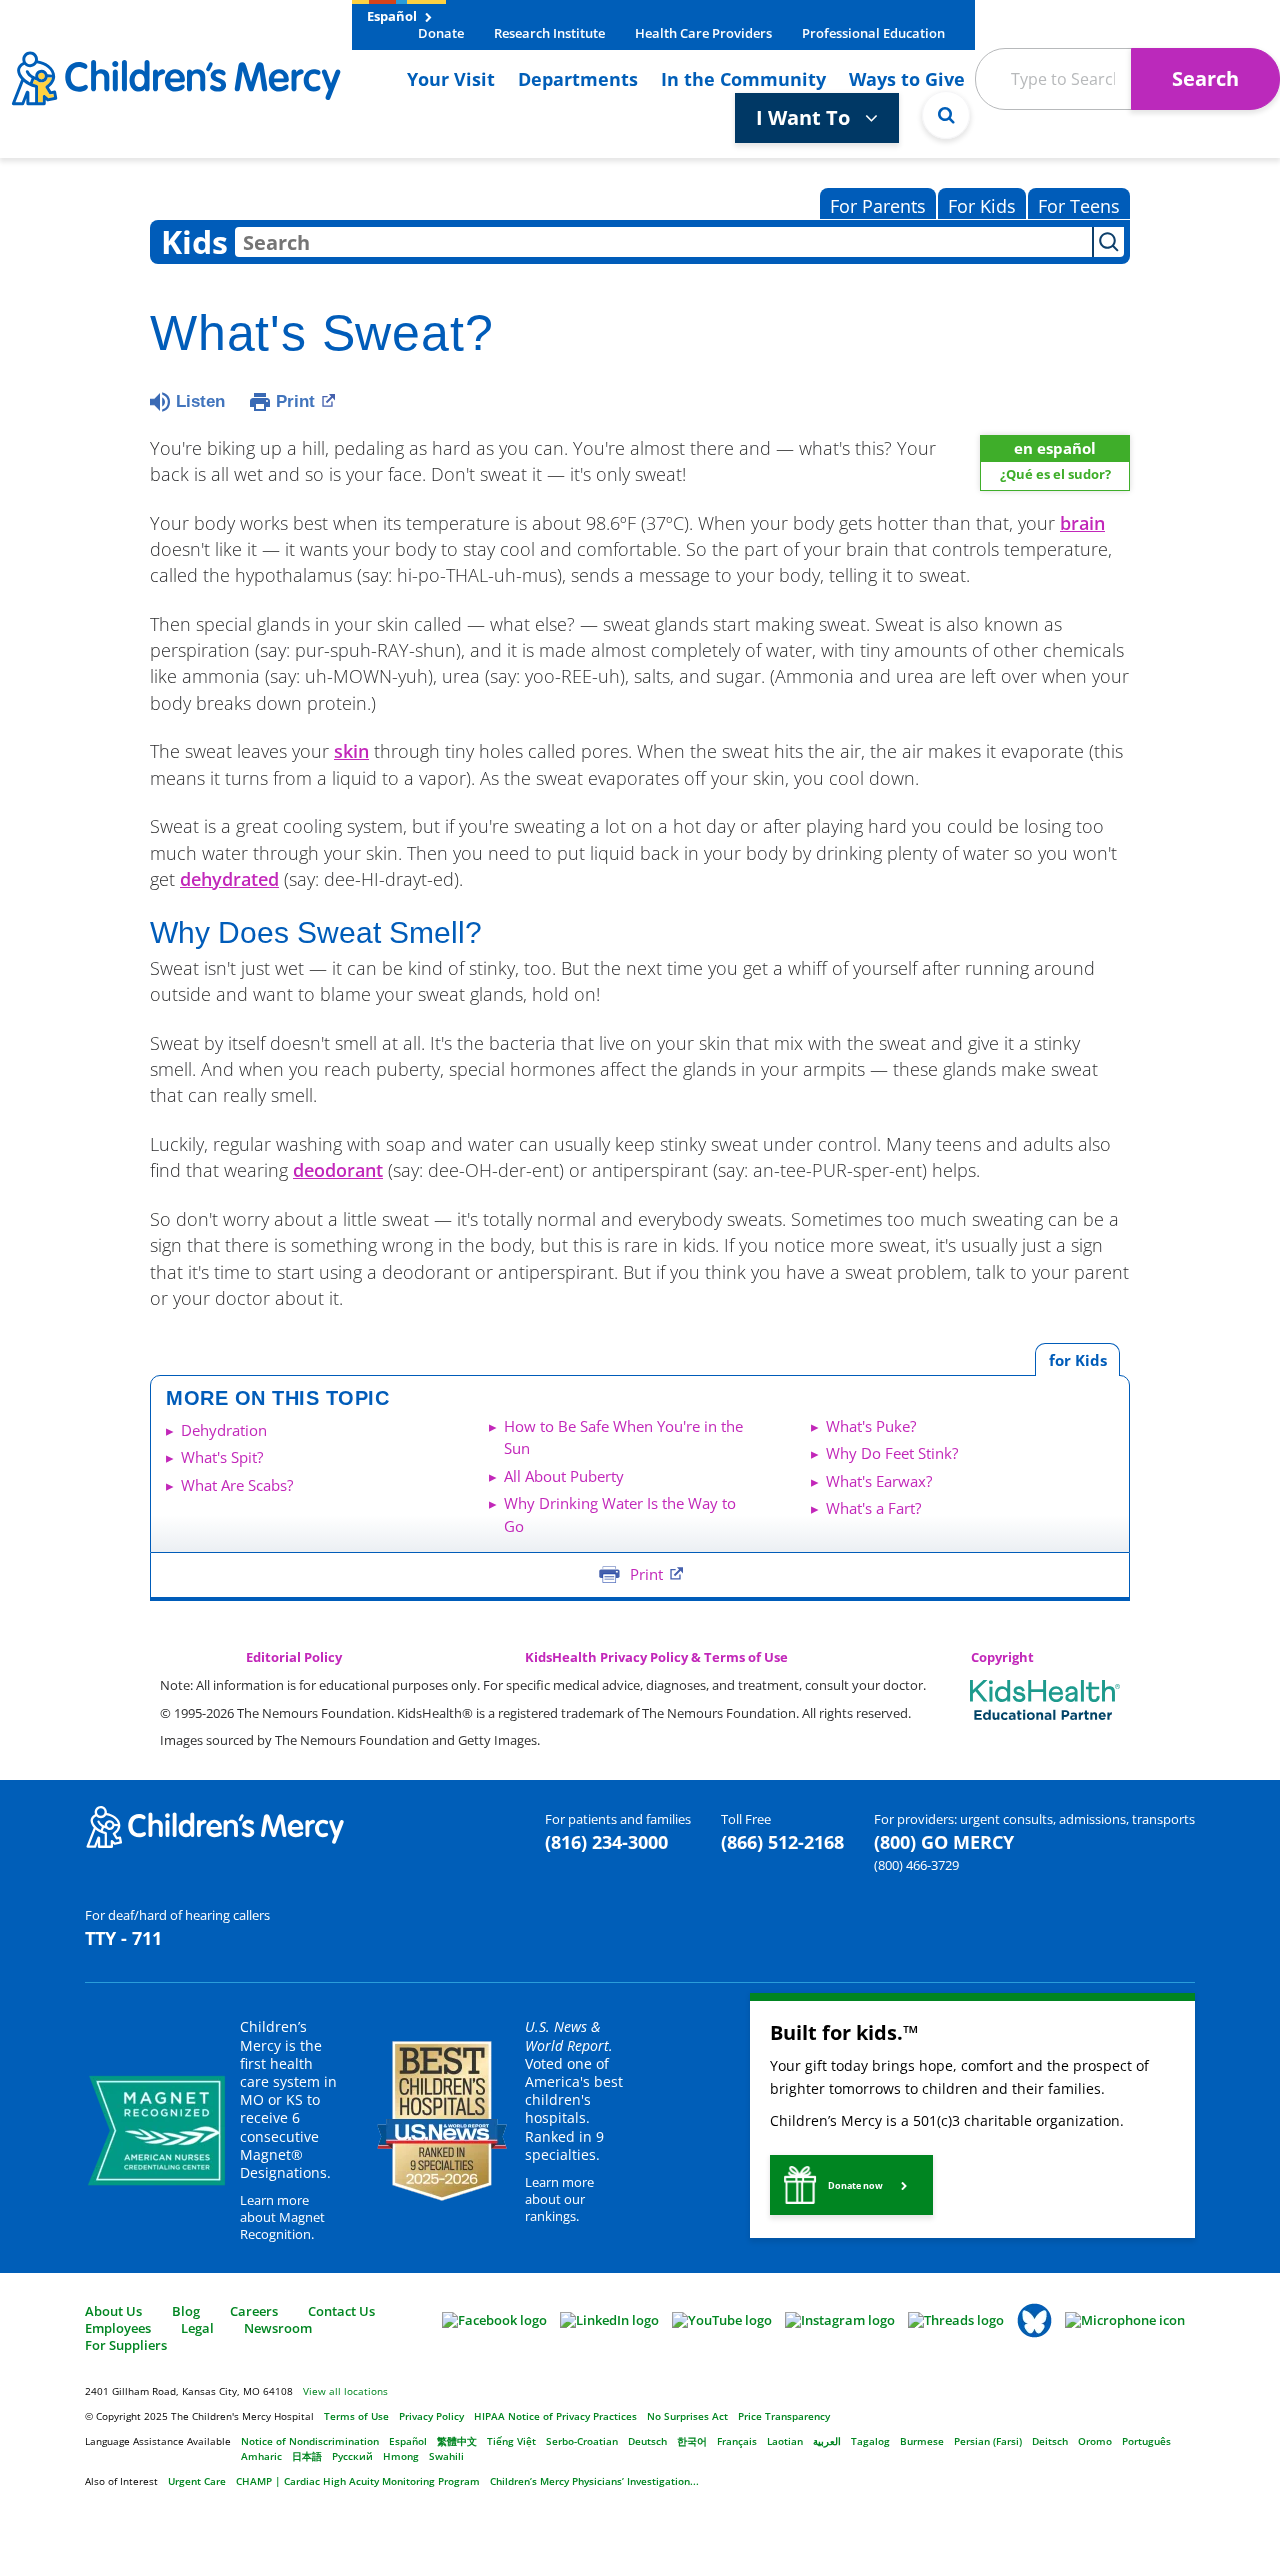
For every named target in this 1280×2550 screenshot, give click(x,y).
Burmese (922, 2441)
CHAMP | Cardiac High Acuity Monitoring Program (358, 2481)
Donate (441, 33)
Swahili (446, 2456)
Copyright (1002, 1657)
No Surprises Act (687, 2416)
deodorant (338, 1170)
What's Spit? (222, 1457)
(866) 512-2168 (782, 1842)
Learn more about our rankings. (559, 2199)
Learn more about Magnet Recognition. (282, 2217)
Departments (578, 79)
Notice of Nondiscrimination (310, 2441)
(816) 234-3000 (606, 1842)
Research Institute (549, 33)
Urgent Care (197, 2481)
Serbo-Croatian (582, 2441)
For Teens (1079, 206)
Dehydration (224, 1430)
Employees (118, 2328)
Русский (352, 2456)
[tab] (1077, 1359)
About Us (113, 2311)
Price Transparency (784, 2416)
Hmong (401, 2456)
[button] (851, 2185)
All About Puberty (564, 1476)
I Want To (805, 117)
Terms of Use (356, 2416)
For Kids (982, 206)
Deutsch (647, 2441)
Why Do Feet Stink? (892, 1453)
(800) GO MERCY (944, 1842)
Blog (186, 2311)
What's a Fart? (873, 1508)
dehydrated (229, 879)
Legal (197, 2328)
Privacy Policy (431, 2416)
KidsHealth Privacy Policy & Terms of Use (656, 1657)
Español (393, 16)
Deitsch (1050, 2441)
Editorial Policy (294, 1657)
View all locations (345, 2391)
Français (737, 2441)
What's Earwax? (879, 1481)
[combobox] (663, 242)
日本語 (307, 2456)
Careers (254, 2311)
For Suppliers (126, 2345)
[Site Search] (946, 115)
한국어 (692, 2441)
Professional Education (873, 33)
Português (1146, 2441)
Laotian (785, 2441)
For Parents (878, 206)
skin (351, 751)
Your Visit (451, 79)
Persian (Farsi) (988, 2441)
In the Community (743, 79)
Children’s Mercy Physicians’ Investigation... (594, 2481)
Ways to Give (907, 79)
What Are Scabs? (237, 1485)
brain (1082, 523)
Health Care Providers (703, 33)
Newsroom (278, 2328)
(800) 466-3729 (916, 1865)
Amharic (261, 2456)
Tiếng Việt (511, 2441)
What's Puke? (871, 1426)
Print (295, 401)
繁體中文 (457, 2441)
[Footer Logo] (215, 1826)
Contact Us (341, 2311)
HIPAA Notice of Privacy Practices (555, 2416)
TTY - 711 (123, 1938)
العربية (827, 2441)
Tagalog (870, 2441)
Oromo (1095, 2441)
